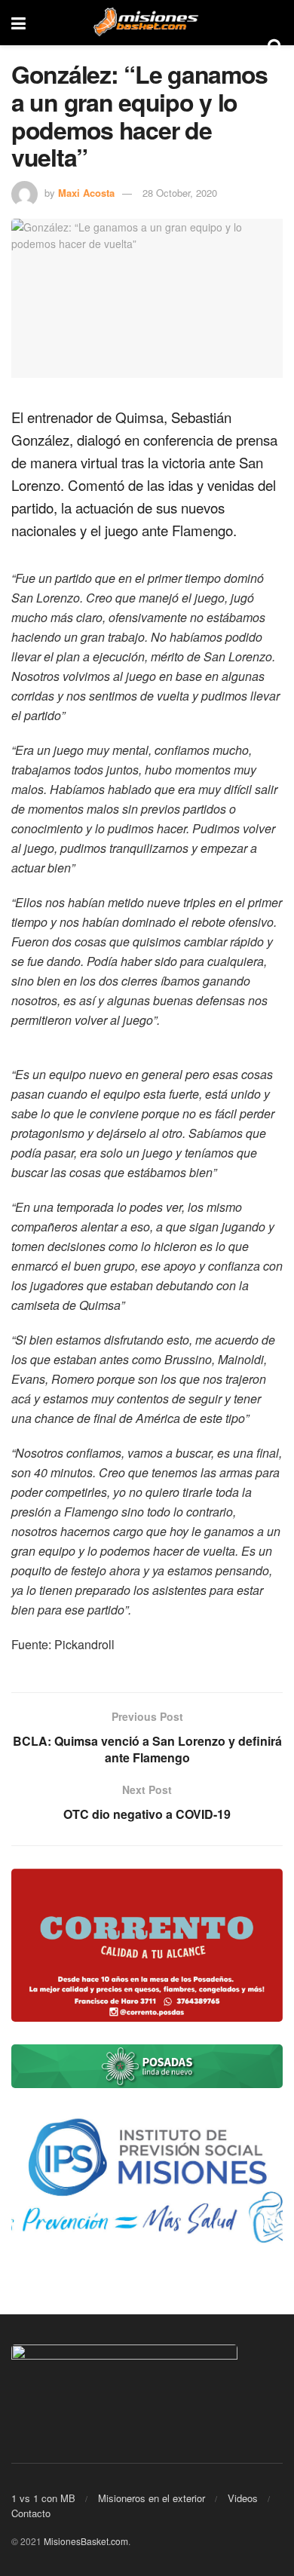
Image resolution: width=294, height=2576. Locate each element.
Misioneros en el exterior (152, 2498)
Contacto (31, 2513)
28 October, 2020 (180, 193)
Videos (243, 2498)
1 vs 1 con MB (43, 2498)
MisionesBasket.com (86, 2541)
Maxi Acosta (86, 193)
